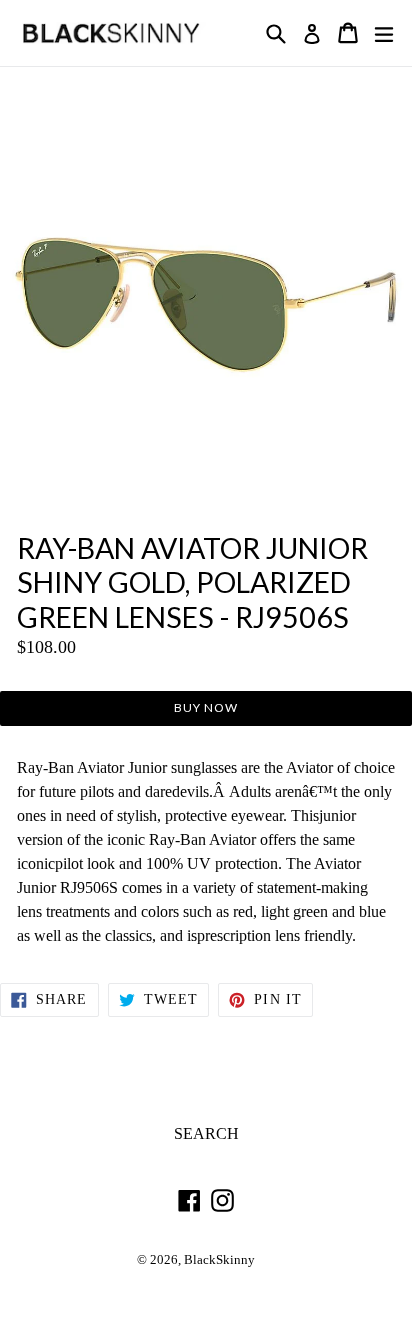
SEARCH (206, 1133)
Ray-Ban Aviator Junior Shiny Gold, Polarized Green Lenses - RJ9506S (192, 582)
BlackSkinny (219, 1260)
